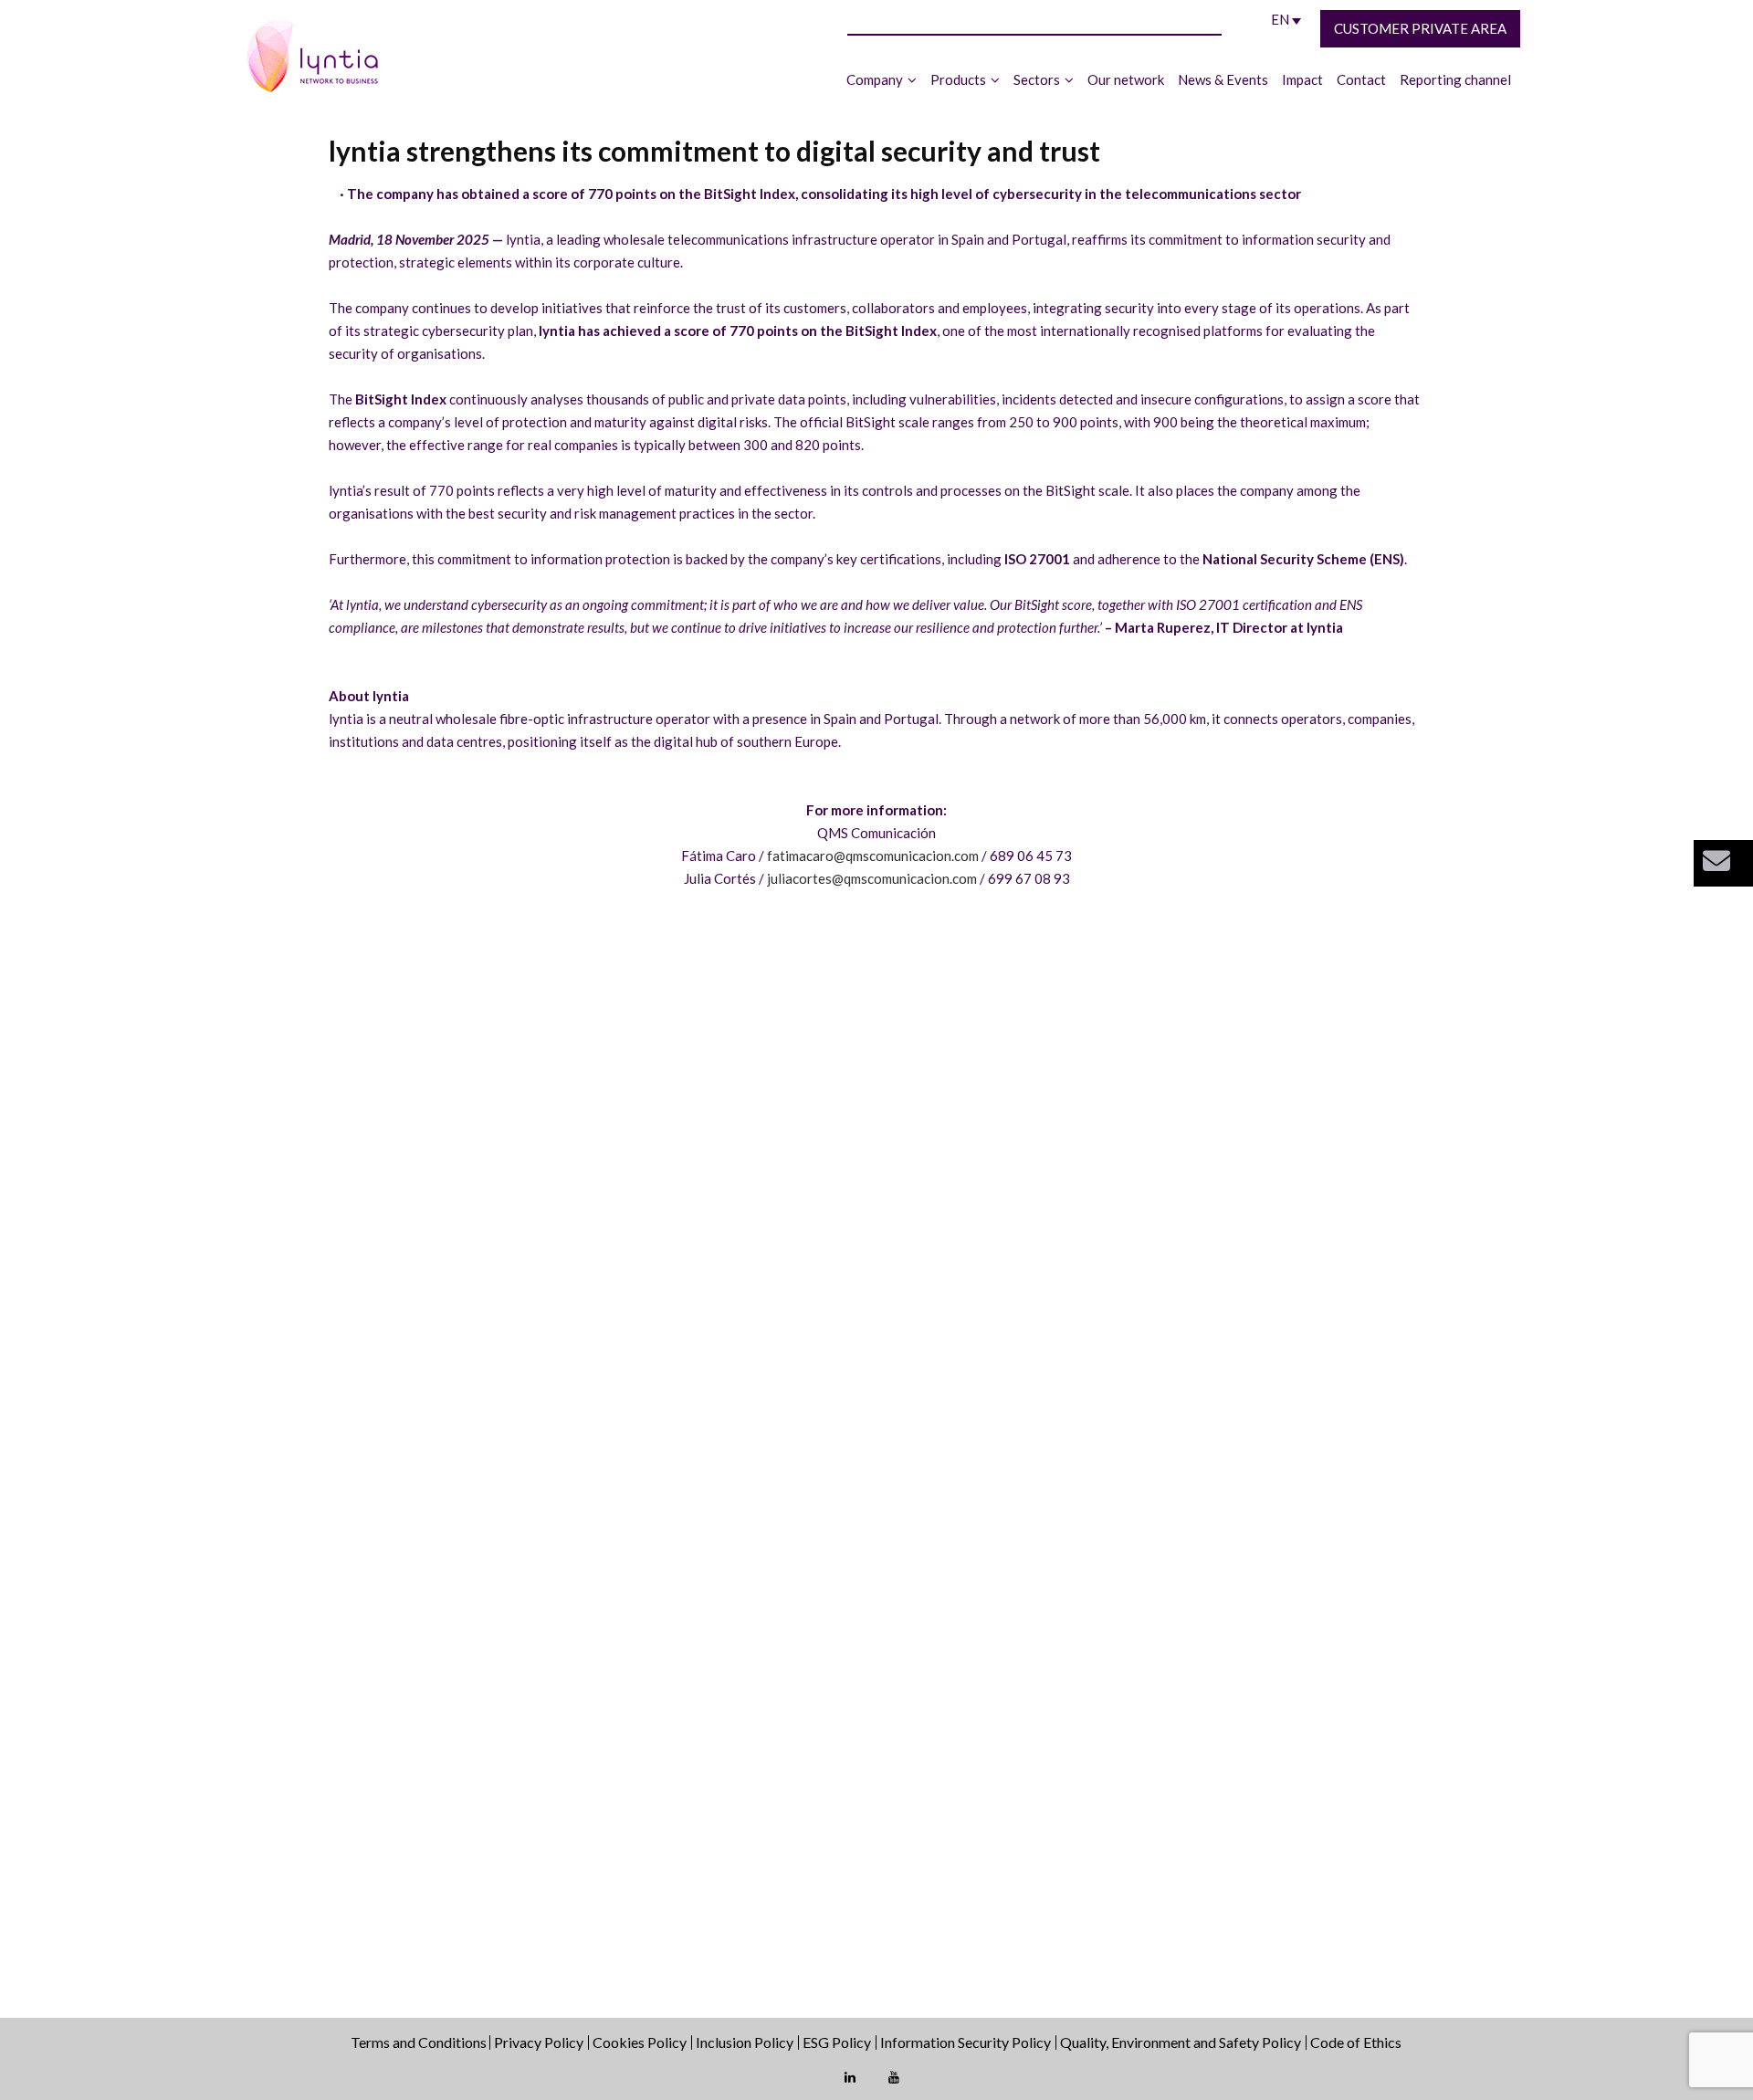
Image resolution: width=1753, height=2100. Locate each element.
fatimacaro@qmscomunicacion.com (873, 856)
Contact (1361, 79)
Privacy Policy (539, 2042)
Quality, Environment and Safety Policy (1181, 2042)
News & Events (1223, 79)
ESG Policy (837, 2042)
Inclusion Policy (745, 2042)
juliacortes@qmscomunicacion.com (872, 878)
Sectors (1037, 79)
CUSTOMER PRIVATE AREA (1420, 28)
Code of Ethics (1356, 2042)
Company (875, 79)
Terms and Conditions (420, 2042)
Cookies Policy (640, 2042)
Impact (1302, 79)
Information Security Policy (966, 2042)
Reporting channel (1455, 79)
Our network (1126, 79)
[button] (1723, 863)
